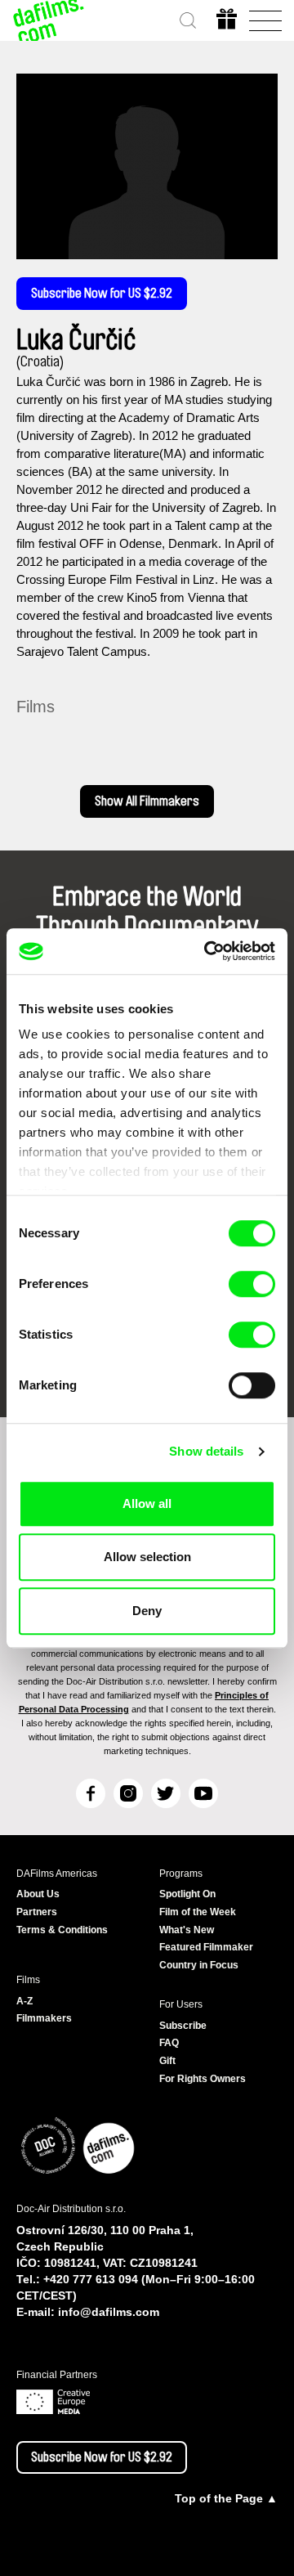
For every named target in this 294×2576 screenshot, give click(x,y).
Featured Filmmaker (206, 1947)
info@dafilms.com (109, 2312)
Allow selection (147, 1557)
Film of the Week (198, 1912)
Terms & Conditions (62, 1930)
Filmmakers (44, 2018)
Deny (147, 1611)
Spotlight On (187, 1894)
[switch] (252, 1284)
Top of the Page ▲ (226, 2498)
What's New (187, 1930)
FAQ (169, 2043)
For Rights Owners (203, 2079)
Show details (206, 1451)
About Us (38, 1894)
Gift (167, 2061)
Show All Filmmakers (147, 801)
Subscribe (183, 2026)
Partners (37, 1912)
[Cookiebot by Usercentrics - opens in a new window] (207, 951)
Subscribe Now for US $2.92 (102, 294)
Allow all (147, 1503)
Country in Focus (199, 1965)
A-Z (24, 2001)
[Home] (49, 20)
